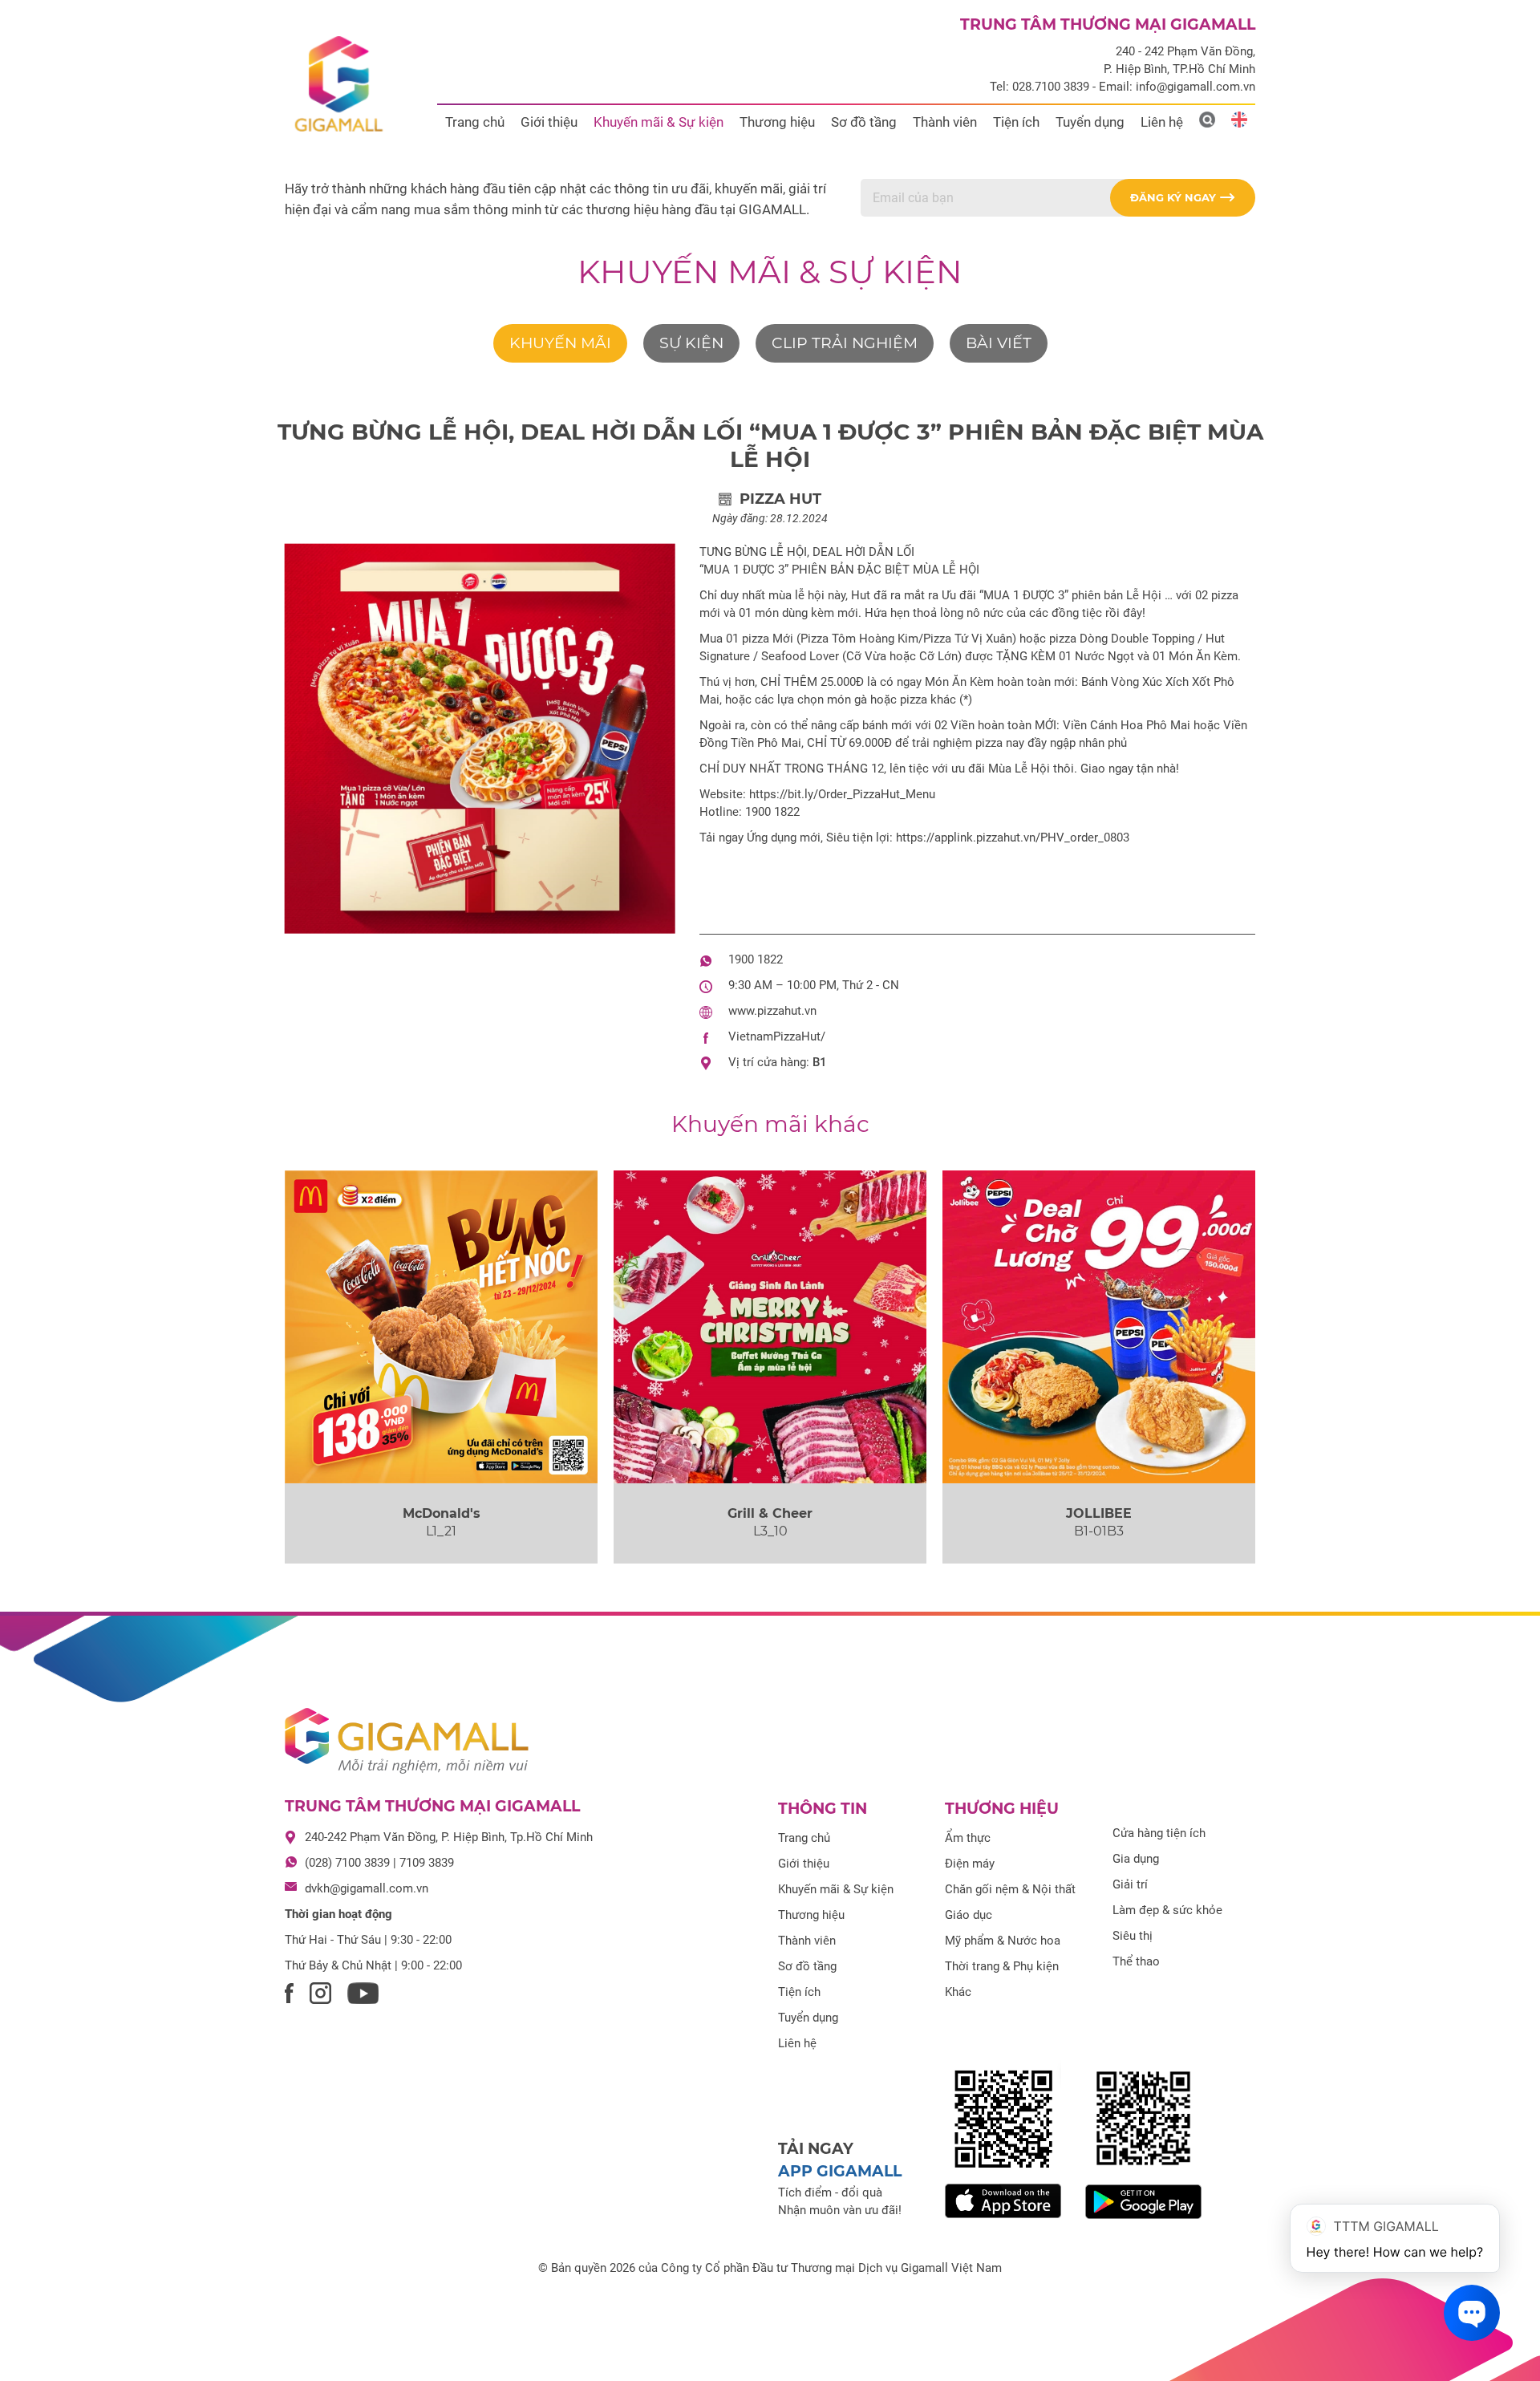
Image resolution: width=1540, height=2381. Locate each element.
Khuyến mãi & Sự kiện (659, 122)
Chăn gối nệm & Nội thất (1010, 1889)
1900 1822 (756, 959)
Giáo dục (969, 1915)
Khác (958, 1992)
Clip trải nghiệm (845, 343)
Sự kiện (691, 343)
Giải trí (1130, 1884)
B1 (820, 1062)
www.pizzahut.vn (772, 1011)
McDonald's (442, 1513)
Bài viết (999, 343)
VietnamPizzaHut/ (777, 1036)
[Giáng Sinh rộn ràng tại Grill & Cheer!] (770, 1327)
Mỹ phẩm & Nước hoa (1003, 1941)
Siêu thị (1133, 1936)
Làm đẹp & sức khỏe (1167, 1910)
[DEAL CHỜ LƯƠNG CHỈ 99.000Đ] (1099, 1327)
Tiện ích (1016, 122)
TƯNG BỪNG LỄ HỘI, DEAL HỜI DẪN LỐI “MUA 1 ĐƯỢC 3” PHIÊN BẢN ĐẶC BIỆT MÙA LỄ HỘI (770, 445)
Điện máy (970, 1864)
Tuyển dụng (1090, 122)
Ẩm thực (968, 1838)
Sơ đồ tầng (864, 122)
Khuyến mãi (560, 343)
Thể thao (1136, 1961)
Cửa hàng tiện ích (1159, 1833)
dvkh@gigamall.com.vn (367, 1888)
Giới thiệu (549, 122)
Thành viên (945, 122)
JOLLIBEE (1099, 1513)
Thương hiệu (777, 122)
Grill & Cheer (770, 1513)
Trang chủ (475, 122)
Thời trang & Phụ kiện (1002, 1966)
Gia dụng (1136, 1859)
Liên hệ (1162, 122)
